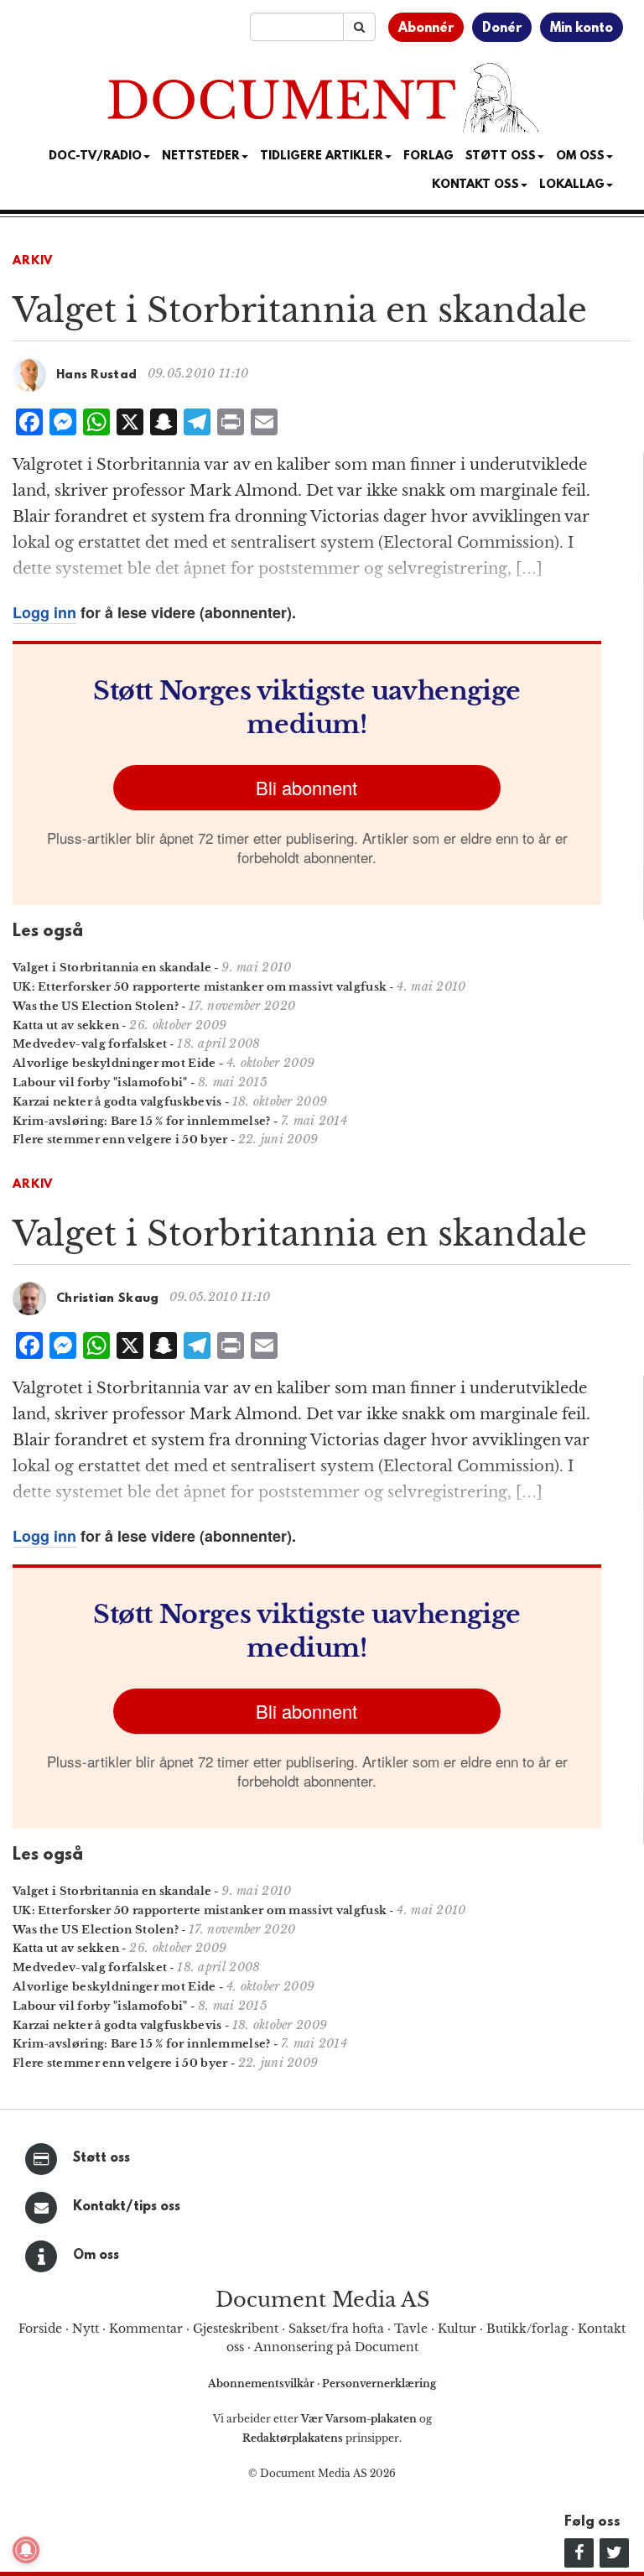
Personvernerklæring (379, 2383)
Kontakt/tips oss (127, 2207)
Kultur (457, 2329)
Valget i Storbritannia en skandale (112, 968)
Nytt (86, 2329)
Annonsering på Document (336, 2347)
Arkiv (33, 261)
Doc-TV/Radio (95, 156)
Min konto (582, 29)
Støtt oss (101, 2158)
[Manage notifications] (26, 2550)
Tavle (411, 2329)
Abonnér (426, 29)
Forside (40, 2329)
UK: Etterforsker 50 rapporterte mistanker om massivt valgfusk (200, 987)
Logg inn (44, 612)
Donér (502, 29)
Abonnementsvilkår (262, 2383)
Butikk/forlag (527, 2329)
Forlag (428, 156)
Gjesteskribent (236, 2329)
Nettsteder (201, 156)
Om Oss (580, 156)
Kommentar (146, 2329)
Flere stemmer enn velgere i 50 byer (120, 1140)
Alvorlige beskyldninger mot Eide (114, 1063)
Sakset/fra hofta (336, 2329)
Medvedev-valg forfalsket (90, 1044)
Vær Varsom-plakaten (359, 2419)
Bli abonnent (306, 787)
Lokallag (572, 185)
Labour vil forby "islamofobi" (100, 1082)
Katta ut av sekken (66, 1025)
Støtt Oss (501, 156)
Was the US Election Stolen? (96, 1006)
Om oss (96, 2256)
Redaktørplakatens (293, 2438)
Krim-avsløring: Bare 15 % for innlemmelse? (142, 1121)
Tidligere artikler (322, 156)
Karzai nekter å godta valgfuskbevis (117, 1102)
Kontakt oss (475, 185)
